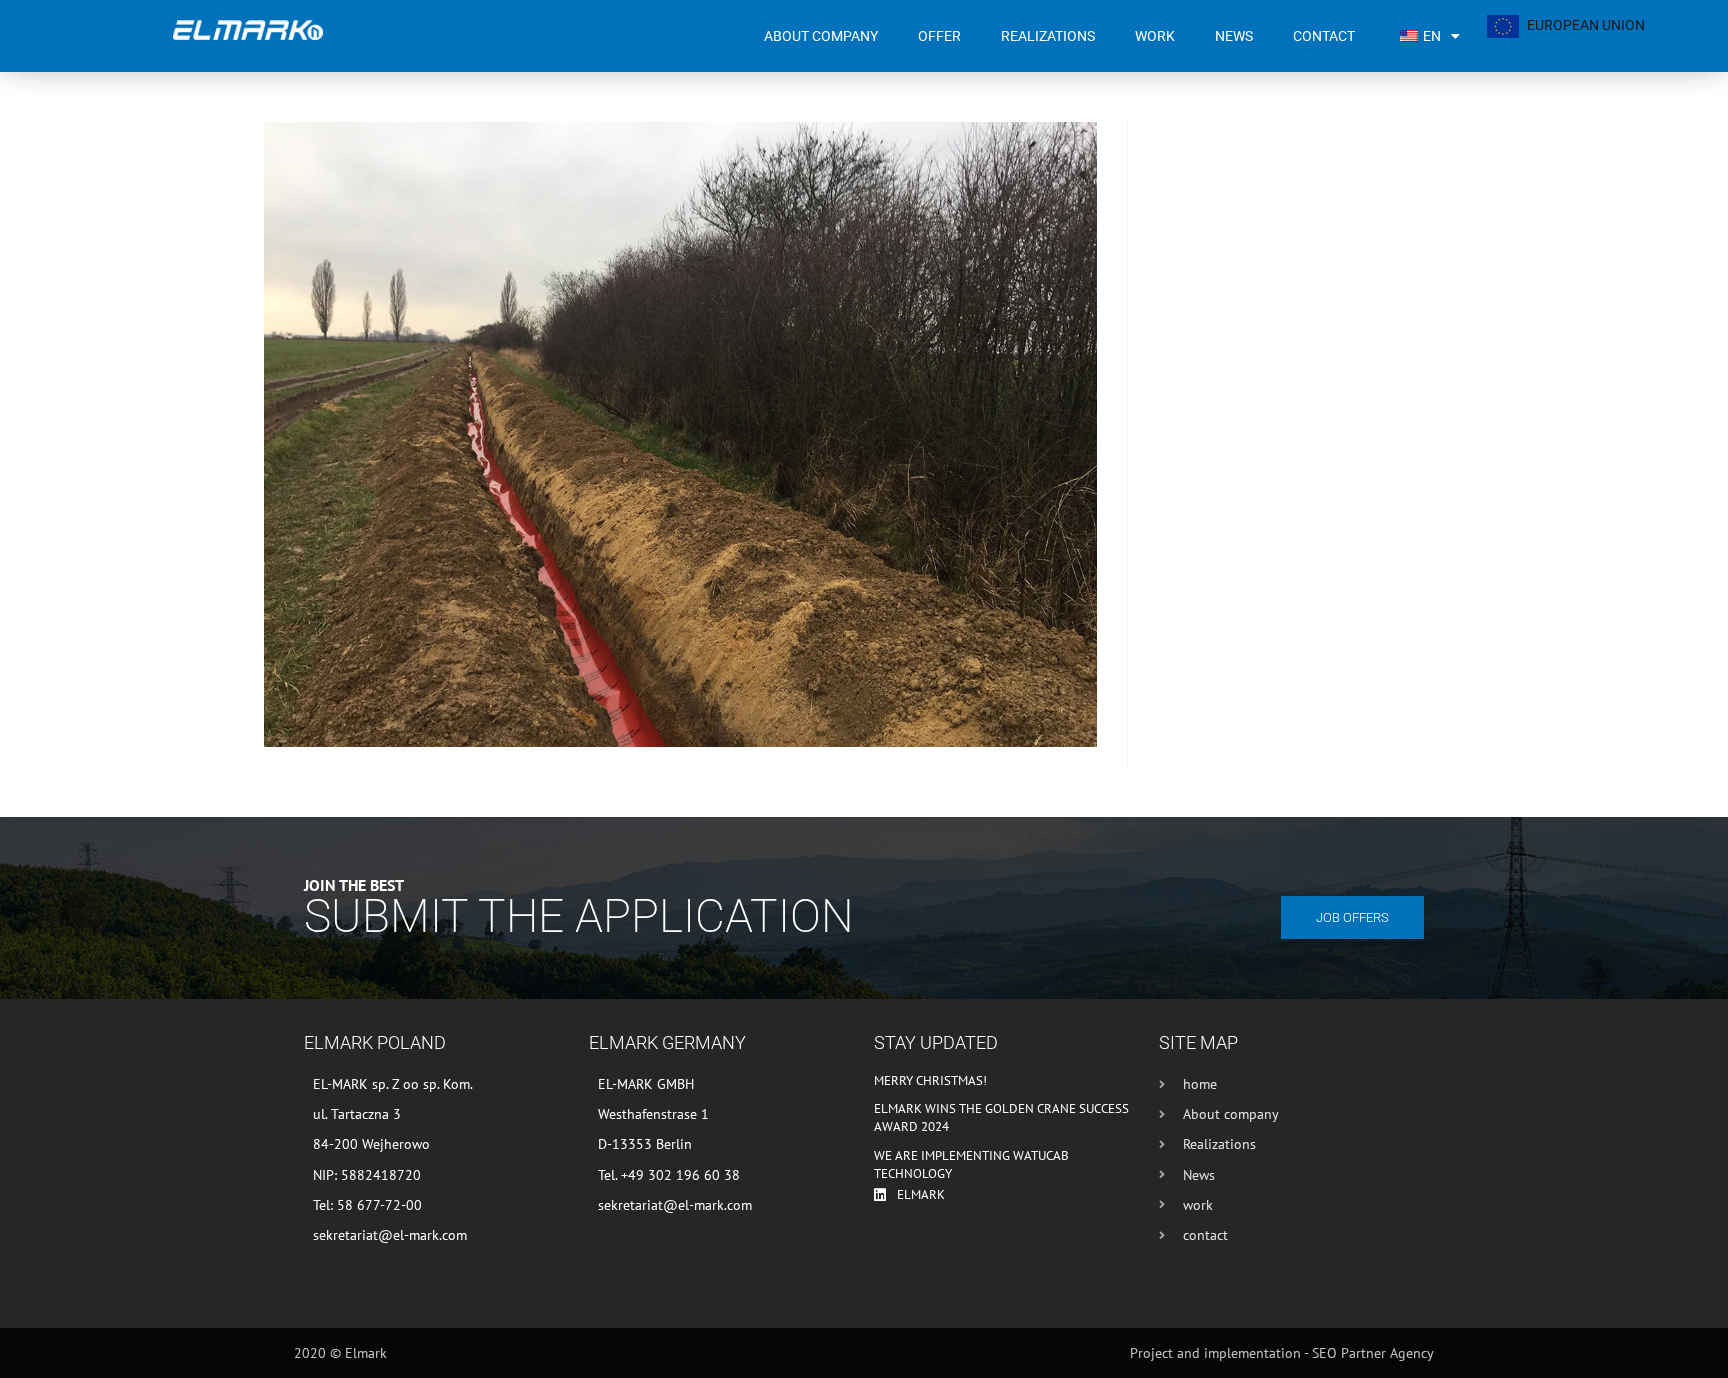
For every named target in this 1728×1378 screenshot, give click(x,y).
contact (1324, 36)
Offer (939, 36)
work (1155, 36)
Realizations (1048, 36)
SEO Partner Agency (1373, 1353)
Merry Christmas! (930, 1080)
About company (821, 36)
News (1234, 36)
